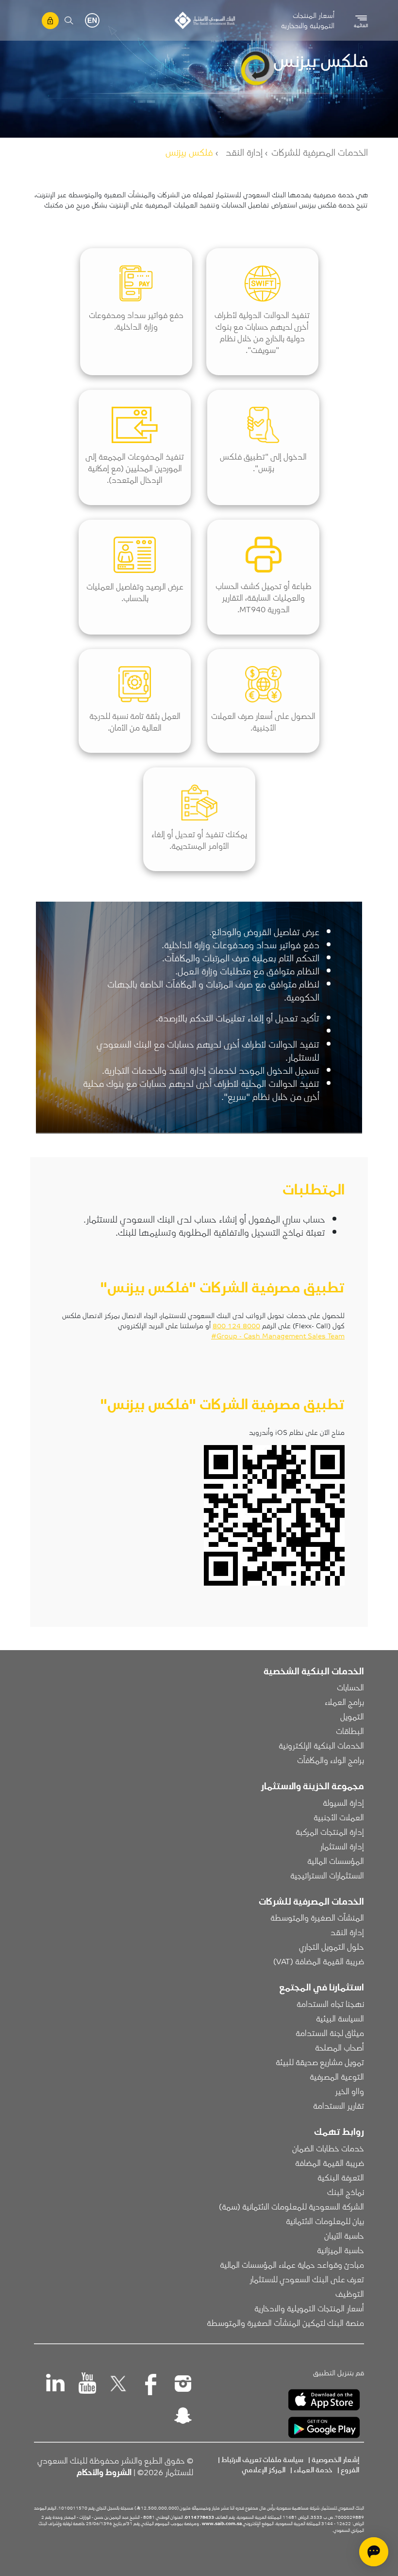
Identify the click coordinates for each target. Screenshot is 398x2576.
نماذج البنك (346, 2192)
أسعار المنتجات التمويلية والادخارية (308, 20)
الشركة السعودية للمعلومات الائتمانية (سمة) (291, 2206)
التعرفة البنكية (341, 2177)
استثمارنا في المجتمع (322, 1987)
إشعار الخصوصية (335, 2459)
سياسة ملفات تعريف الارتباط (262, 2459)
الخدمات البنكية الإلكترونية (321, 1745)
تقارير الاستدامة (339, 2105)
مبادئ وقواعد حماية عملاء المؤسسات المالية (292, 2264)
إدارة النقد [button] (347, 1932)
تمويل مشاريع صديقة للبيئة (320, 2062)
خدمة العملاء (313, 2469)
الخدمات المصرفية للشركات (320, 152)
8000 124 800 (236, 1325)
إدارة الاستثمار (342, 1846)
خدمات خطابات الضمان (328, 2148)
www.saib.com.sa (222, 2523)
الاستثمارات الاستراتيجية (327, 1875)
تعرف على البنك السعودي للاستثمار (307, 2279)
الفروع (350, 2469)
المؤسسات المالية (336, 1860)
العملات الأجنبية (339, 1817)
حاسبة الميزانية (340, 2250)
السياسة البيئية (340, 2018)
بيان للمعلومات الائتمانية (325, 2221)
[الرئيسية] (205, 20)
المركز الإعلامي (264, 2469)
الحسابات (350, 1687)
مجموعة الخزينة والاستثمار (312, 1785)
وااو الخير (349, 2091)
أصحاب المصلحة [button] (340, 2047)
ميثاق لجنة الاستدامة (330, 2033)
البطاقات (350, 1731)
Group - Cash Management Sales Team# (278, 1336)
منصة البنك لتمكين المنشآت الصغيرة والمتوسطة (285, 2322)
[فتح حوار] (374, 2552)
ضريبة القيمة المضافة (330, 2163)
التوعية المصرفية (337, 2076)
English (92, 20)
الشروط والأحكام (104, 2472)
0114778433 (199, 2517)
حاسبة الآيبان (344, 2235)
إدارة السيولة (343, 1802)
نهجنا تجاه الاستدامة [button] (330, 2004)
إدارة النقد (244, 152)
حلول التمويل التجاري (332, 1946)
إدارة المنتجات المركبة (330, 1831)
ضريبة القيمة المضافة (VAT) (319, 1961)
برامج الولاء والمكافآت (331, 1760)
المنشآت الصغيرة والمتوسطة (317, 1917)
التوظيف (350, 2293)
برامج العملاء (344, 1701)
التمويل (352, 1716)
